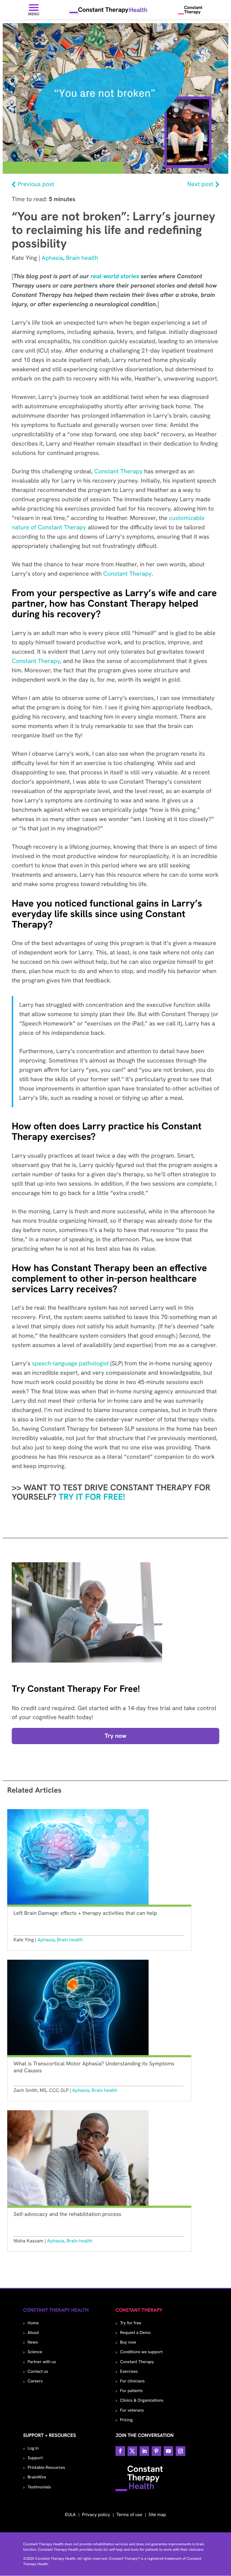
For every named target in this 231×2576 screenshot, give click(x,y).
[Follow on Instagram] (180, 2451)
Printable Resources (46, 2468)
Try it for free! (93, 1497)
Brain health (82, 258)
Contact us (38, 2372)
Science (35, 2352)
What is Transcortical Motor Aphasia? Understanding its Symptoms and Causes (94, 2067)
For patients (131, 2391)
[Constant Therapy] (190, 10)
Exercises (129, 2372)
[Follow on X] (132, 2451)
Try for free (131, 2323)
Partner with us (42, 2362)
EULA (70, 2515)
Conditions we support (141, 2352)
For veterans (132, 2410)
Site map (157, 2515)
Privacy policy (96, 2515)
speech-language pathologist (70, 1364)
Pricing (126, 2420)
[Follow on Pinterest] (156, 2451)
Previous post (36, 184)
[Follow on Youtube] (168, 2451)
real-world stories (115, 276)
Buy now (128, 2342)
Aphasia (52, 258)
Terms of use (129, 2515)
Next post (200, 184)
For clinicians (132, 2381)
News (33, 2342)
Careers (35, 2381)
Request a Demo (135, 2333)
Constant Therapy (118, 471)
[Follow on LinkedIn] (144, 2451)
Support (35, 2458)
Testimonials (39, 2487)
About (33, 2333)
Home (33, 2323)
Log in (33, 2448)
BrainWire (37, 2477)
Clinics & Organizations (142, 2400)
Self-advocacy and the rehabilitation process (67, 2214)
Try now (115, 1736)
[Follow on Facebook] (120, 2451)
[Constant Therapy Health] (109, 10)
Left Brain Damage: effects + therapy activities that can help (85, 1913)
